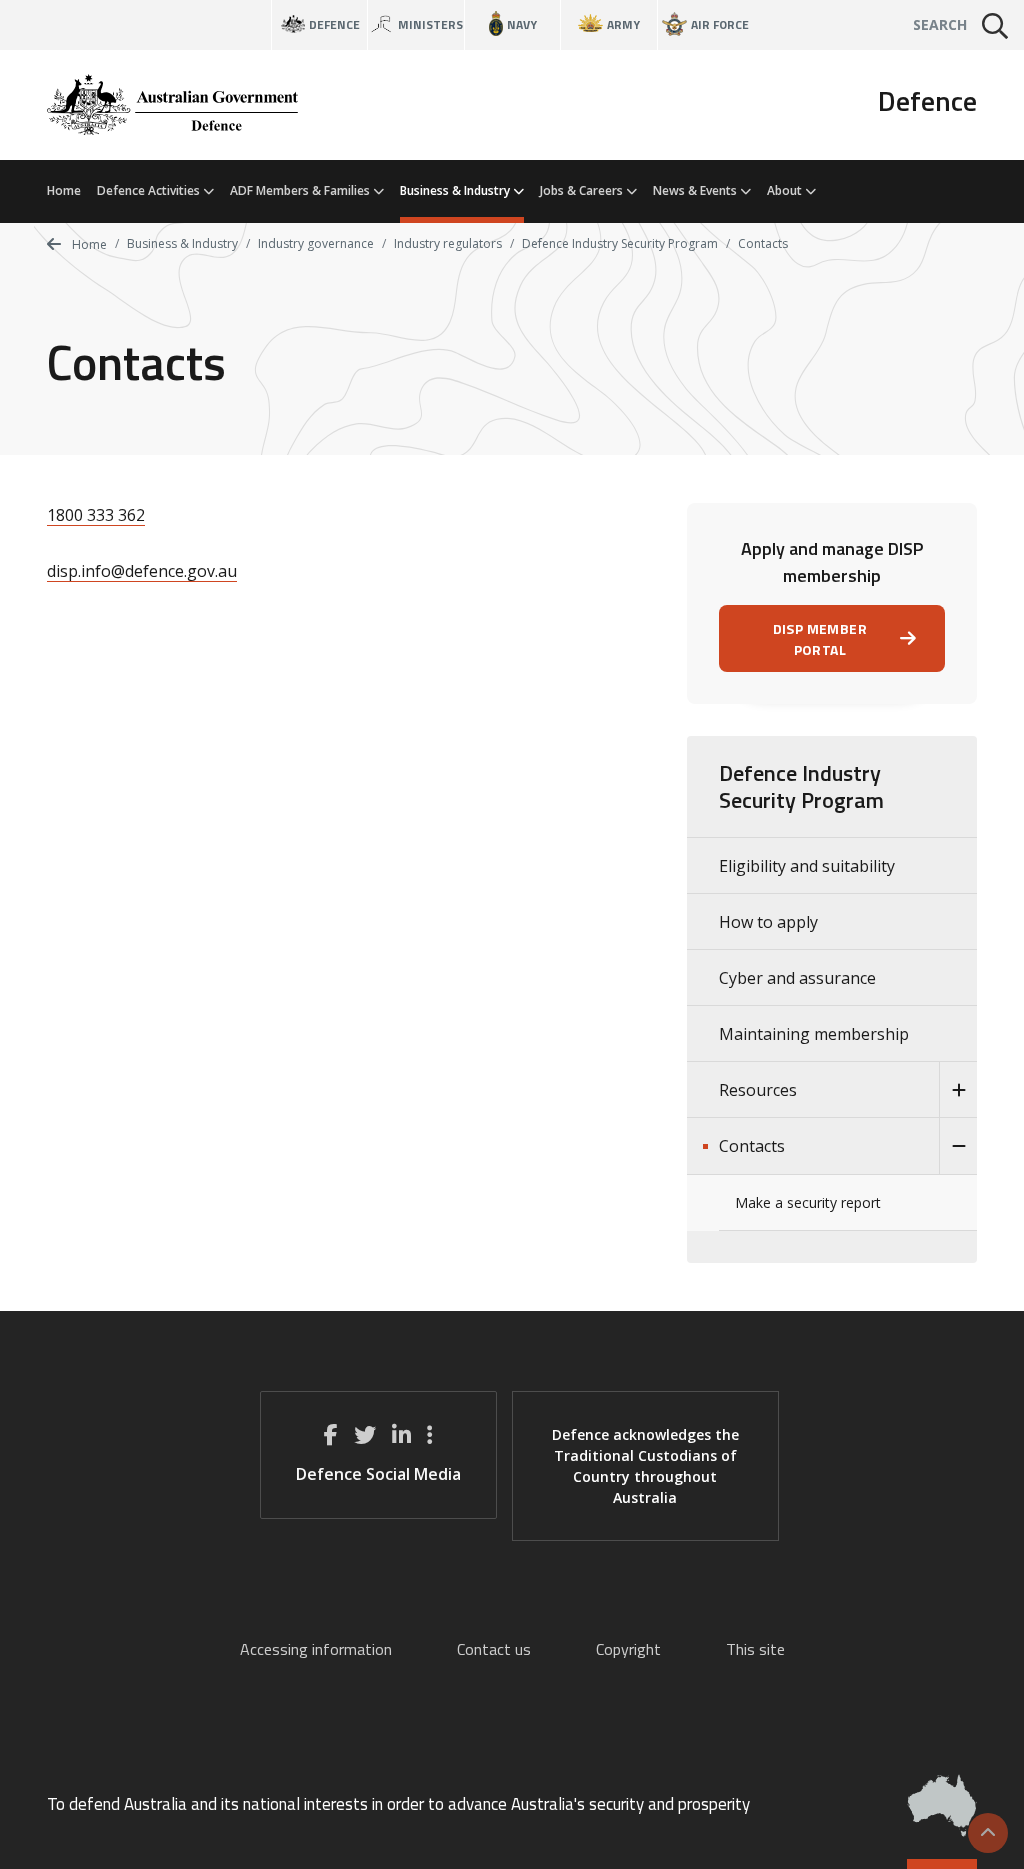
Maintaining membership (814, 1034)
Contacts (752, 1146)
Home (64, 190)
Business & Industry (456, 190)
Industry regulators (448, 243)
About (786, 190)
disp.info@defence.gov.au (142, 571)
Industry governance (316, 243)
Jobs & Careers (583, 190)
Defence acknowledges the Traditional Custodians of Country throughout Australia (645, 1466)
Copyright (628, 1649)
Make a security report (808, 1202)
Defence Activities (150, 190)
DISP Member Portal (820, 639)
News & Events (696, 190)
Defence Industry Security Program (620, 243)
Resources (758, 1090)
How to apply (768, 922)
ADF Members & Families (301, 190)
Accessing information (316, 1649)
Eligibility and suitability (807, 866)
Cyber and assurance (797, 978)
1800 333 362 (96, 515)
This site (755, 1649)
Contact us (494, 1649)
